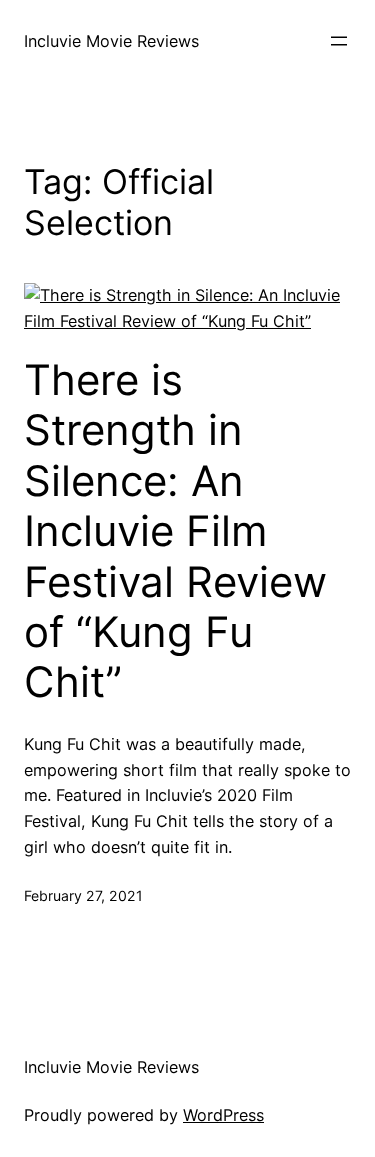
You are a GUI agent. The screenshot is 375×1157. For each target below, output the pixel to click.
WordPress (223, 1115)
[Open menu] (339, 41)
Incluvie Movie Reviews (111, 41)
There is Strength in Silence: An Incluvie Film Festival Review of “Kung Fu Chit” (175, 531)
